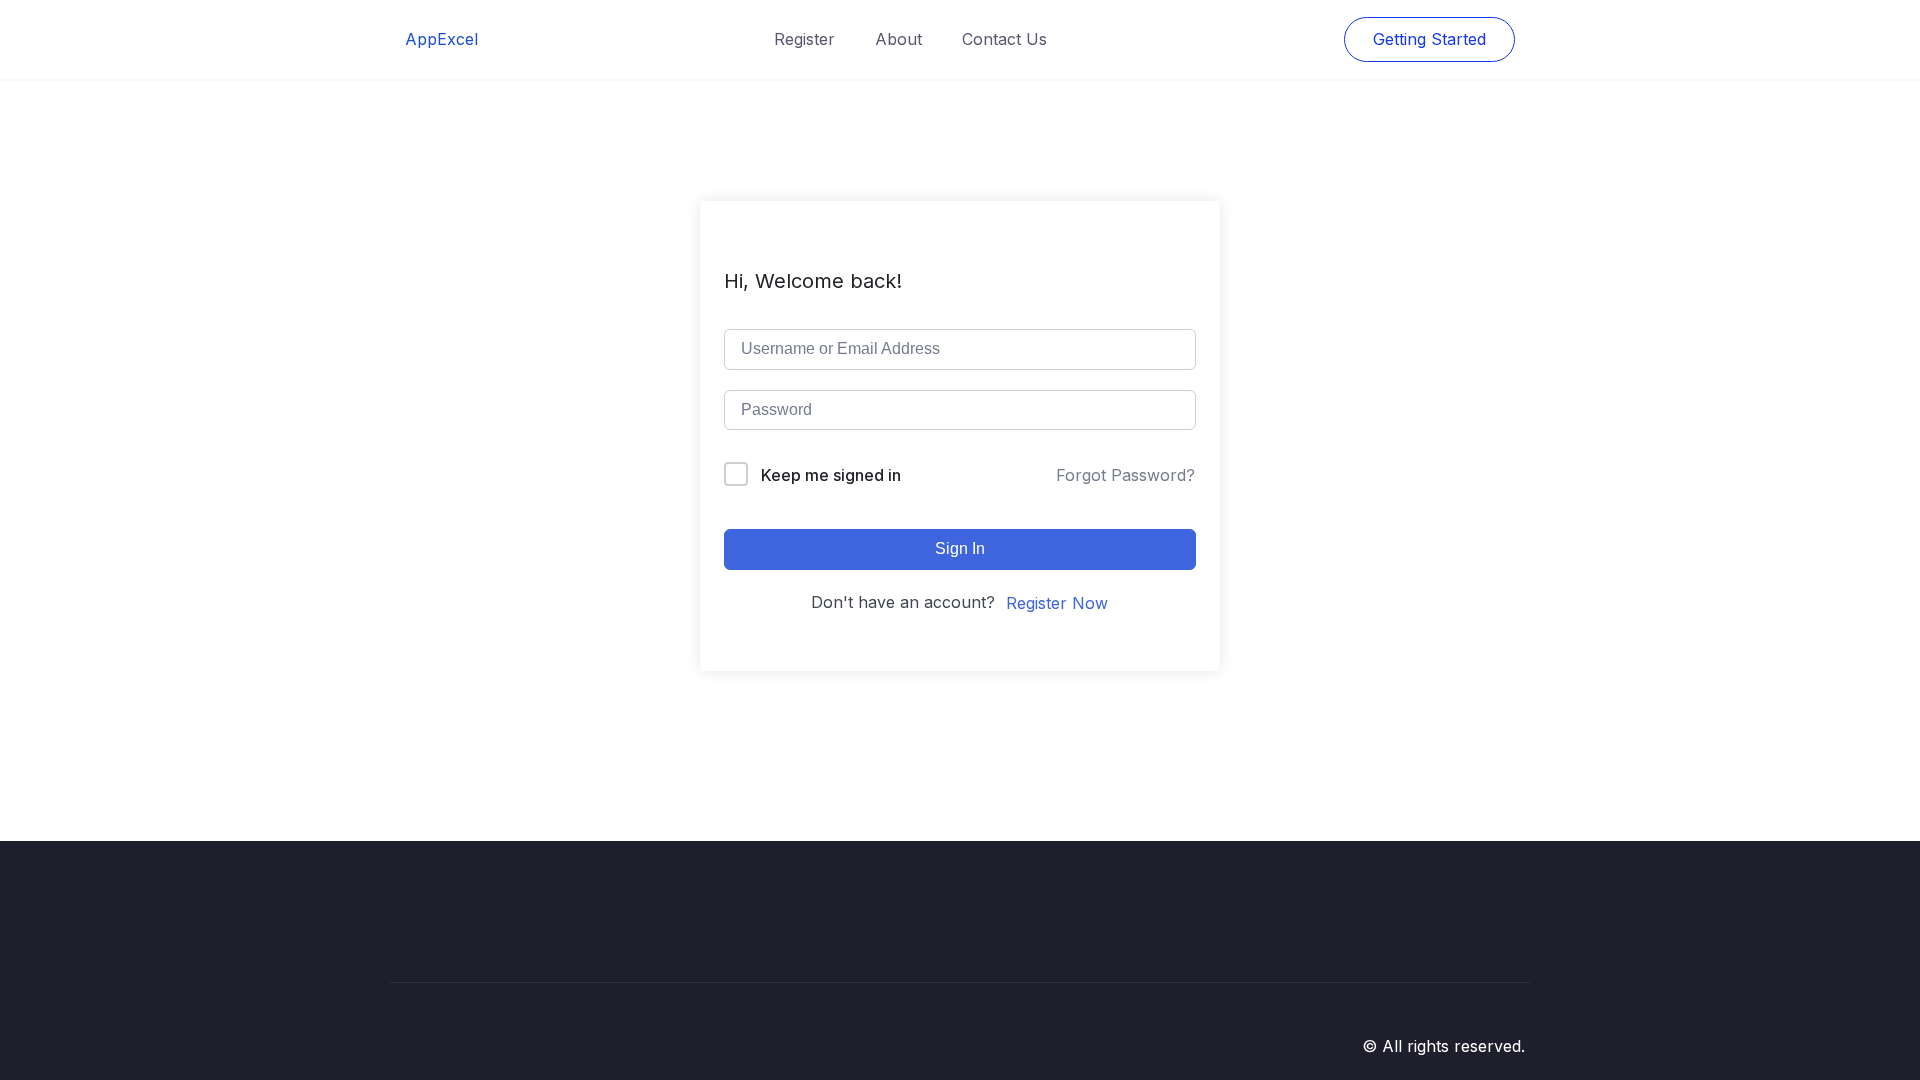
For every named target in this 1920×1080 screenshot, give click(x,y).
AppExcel (441, 39)
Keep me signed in (831, 475)
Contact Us (1004, 39)
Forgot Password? (1125, 475)
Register (804, 39)
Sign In (960, 548)
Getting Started (1429, 39)
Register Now (1057, 603)
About (898, 39)
